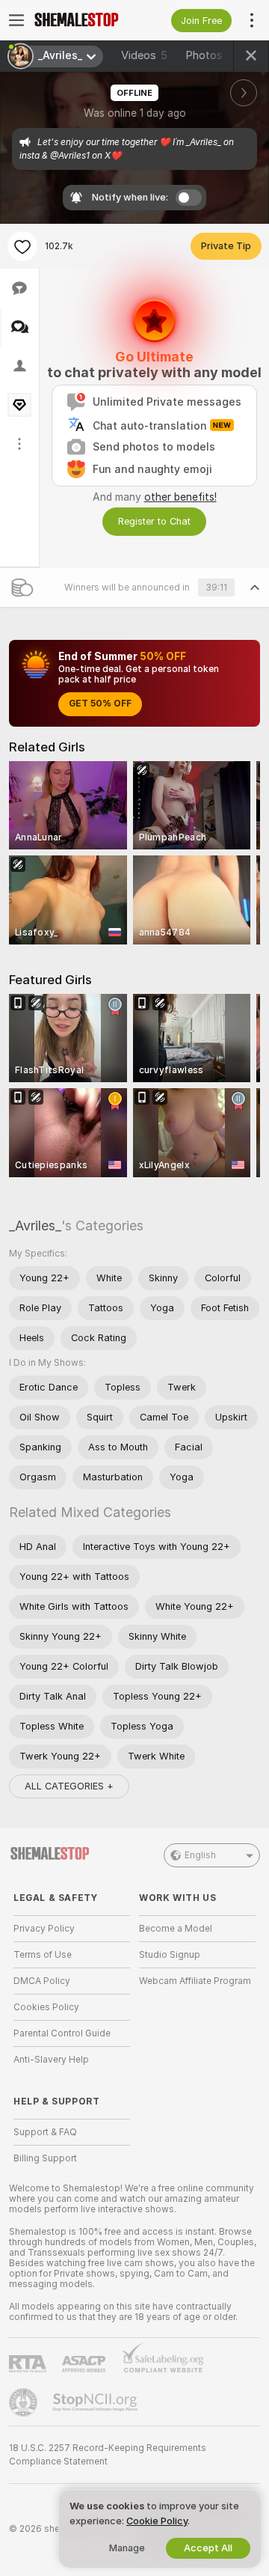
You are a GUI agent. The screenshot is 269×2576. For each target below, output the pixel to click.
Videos (144, 55)
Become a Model (176, 1929)
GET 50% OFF (100, 703)
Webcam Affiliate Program (195, 1981)
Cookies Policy (46, 2007)
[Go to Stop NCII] (96, 2402)
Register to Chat (154, 521)
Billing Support (45, 2158)
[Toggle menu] (16, 20)
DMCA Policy (42, 1981)
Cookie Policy (157, 2521)
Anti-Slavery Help (51, 2060)
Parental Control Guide (62, 2033)
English (200, 1855)
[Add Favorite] (22, 246)
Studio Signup (170, 1955)
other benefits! (180, 497)
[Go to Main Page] (84, 20)
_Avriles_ (35, 1226)
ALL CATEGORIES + (69, 1786)
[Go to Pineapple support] (25, 2402)
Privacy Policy (44, 1929)
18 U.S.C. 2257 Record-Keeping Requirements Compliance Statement (108, 2455)
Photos (213, 55)
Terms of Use (43, 1955)
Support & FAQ (45, 2132)
